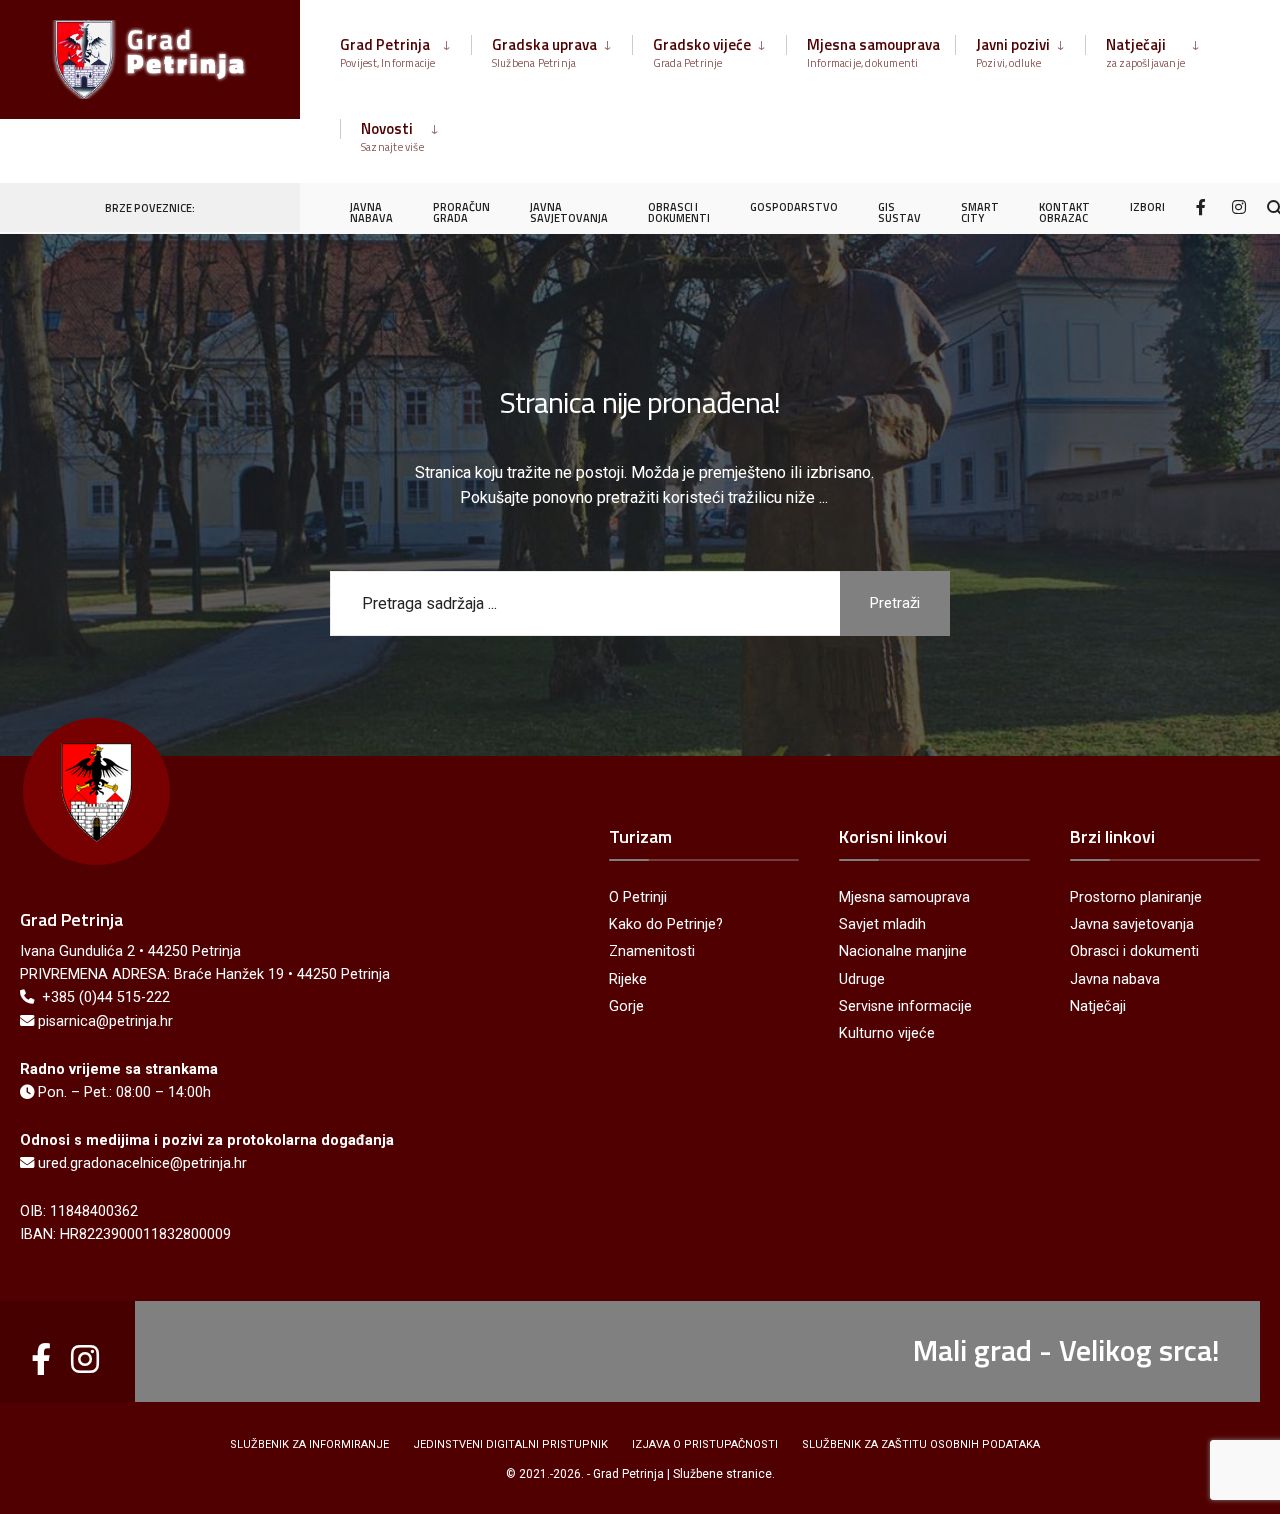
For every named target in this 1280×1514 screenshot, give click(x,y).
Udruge (862, 979)
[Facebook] (1203, 206)
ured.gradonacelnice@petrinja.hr (142, 1163)
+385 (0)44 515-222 (106, 997)
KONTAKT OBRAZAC (1064, 212)
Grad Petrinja (388, 52)
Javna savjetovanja (1132, 924)
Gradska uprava (544, 52)
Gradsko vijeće (702, 52)
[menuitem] (405, 49)
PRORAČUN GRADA (461, 212)
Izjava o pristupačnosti (705, 1444)
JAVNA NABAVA (371, 212)
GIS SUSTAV (899, 212)
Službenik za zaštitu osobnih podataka (921, 1444)
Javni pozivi (1013, 52)
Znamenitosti (652, 951)
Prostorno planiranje (1136, 897)
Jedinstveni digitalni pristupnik (510, 1444)
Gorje (626, 1006)
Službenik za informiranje (309, 1444)
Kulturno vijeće (887, 1033)
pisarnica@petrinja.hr (105, 1021)
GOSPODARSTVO (794, 207)
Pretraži (895, 603)
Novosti (392, 136)
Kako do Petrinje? (666, 924)
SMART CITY (980, 212)
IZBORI (1147, 207)
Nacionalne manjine (903, 951)
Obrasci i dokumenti (1134, 951)
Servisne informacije (905, 1006)
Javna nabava (1115, 979)
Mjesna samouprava (873, 52)
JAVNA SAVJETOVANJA (569, 212)
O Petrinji (638, 897)
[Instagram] (1239, 206)
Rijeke (628, 979)
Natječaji (1146, 52)
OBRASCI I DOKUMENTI (679, 212)
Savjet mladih (882, 924)
